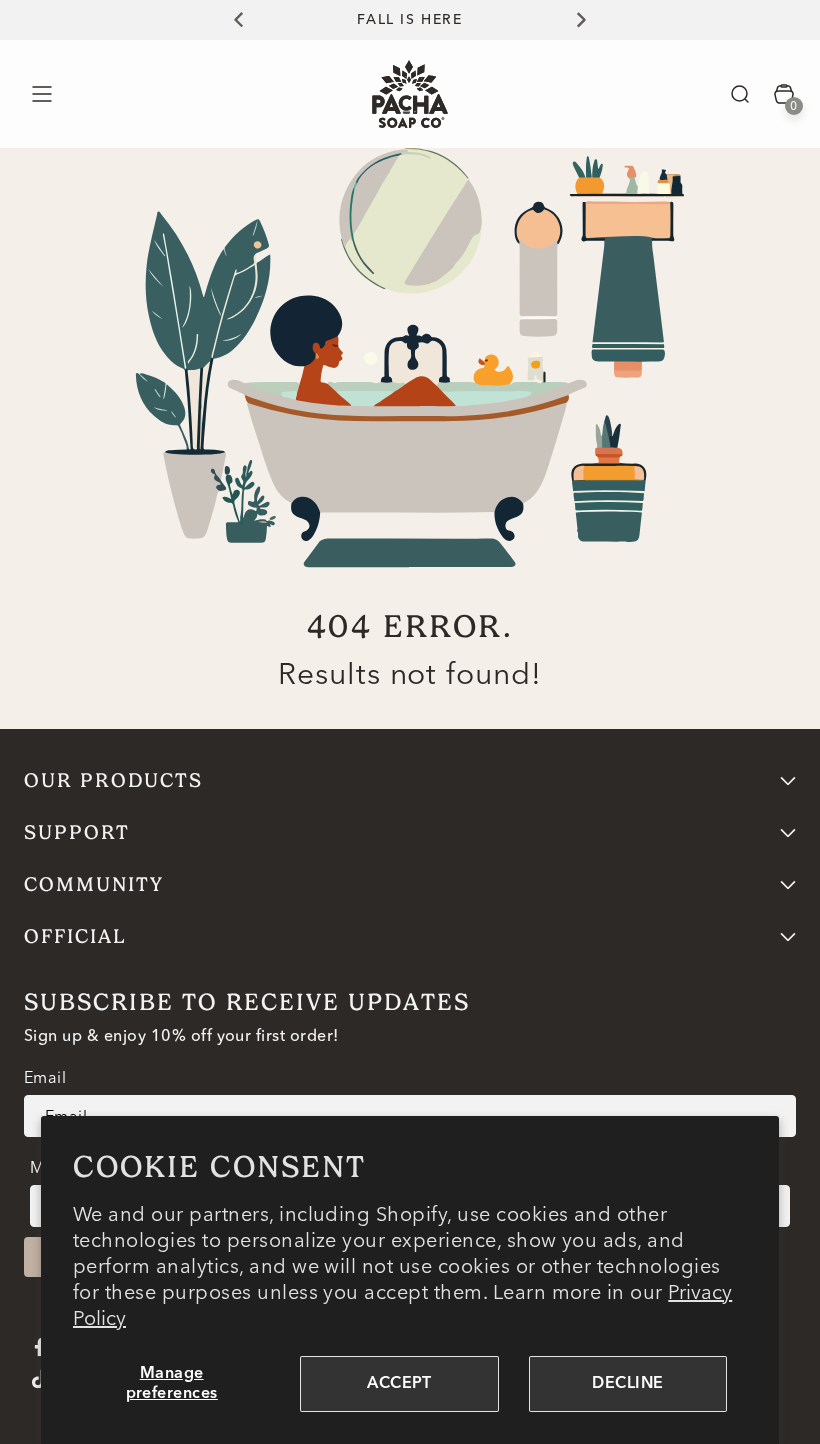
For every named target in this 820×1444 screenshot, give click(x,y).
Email (45, 1077)
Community (94, 884)
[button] (740, 94)
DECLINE (627, 1384)
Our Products (113, 780)
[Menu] (41, 93)
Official (75, 936)
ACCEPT (399, 1384)
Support (77, 832)
